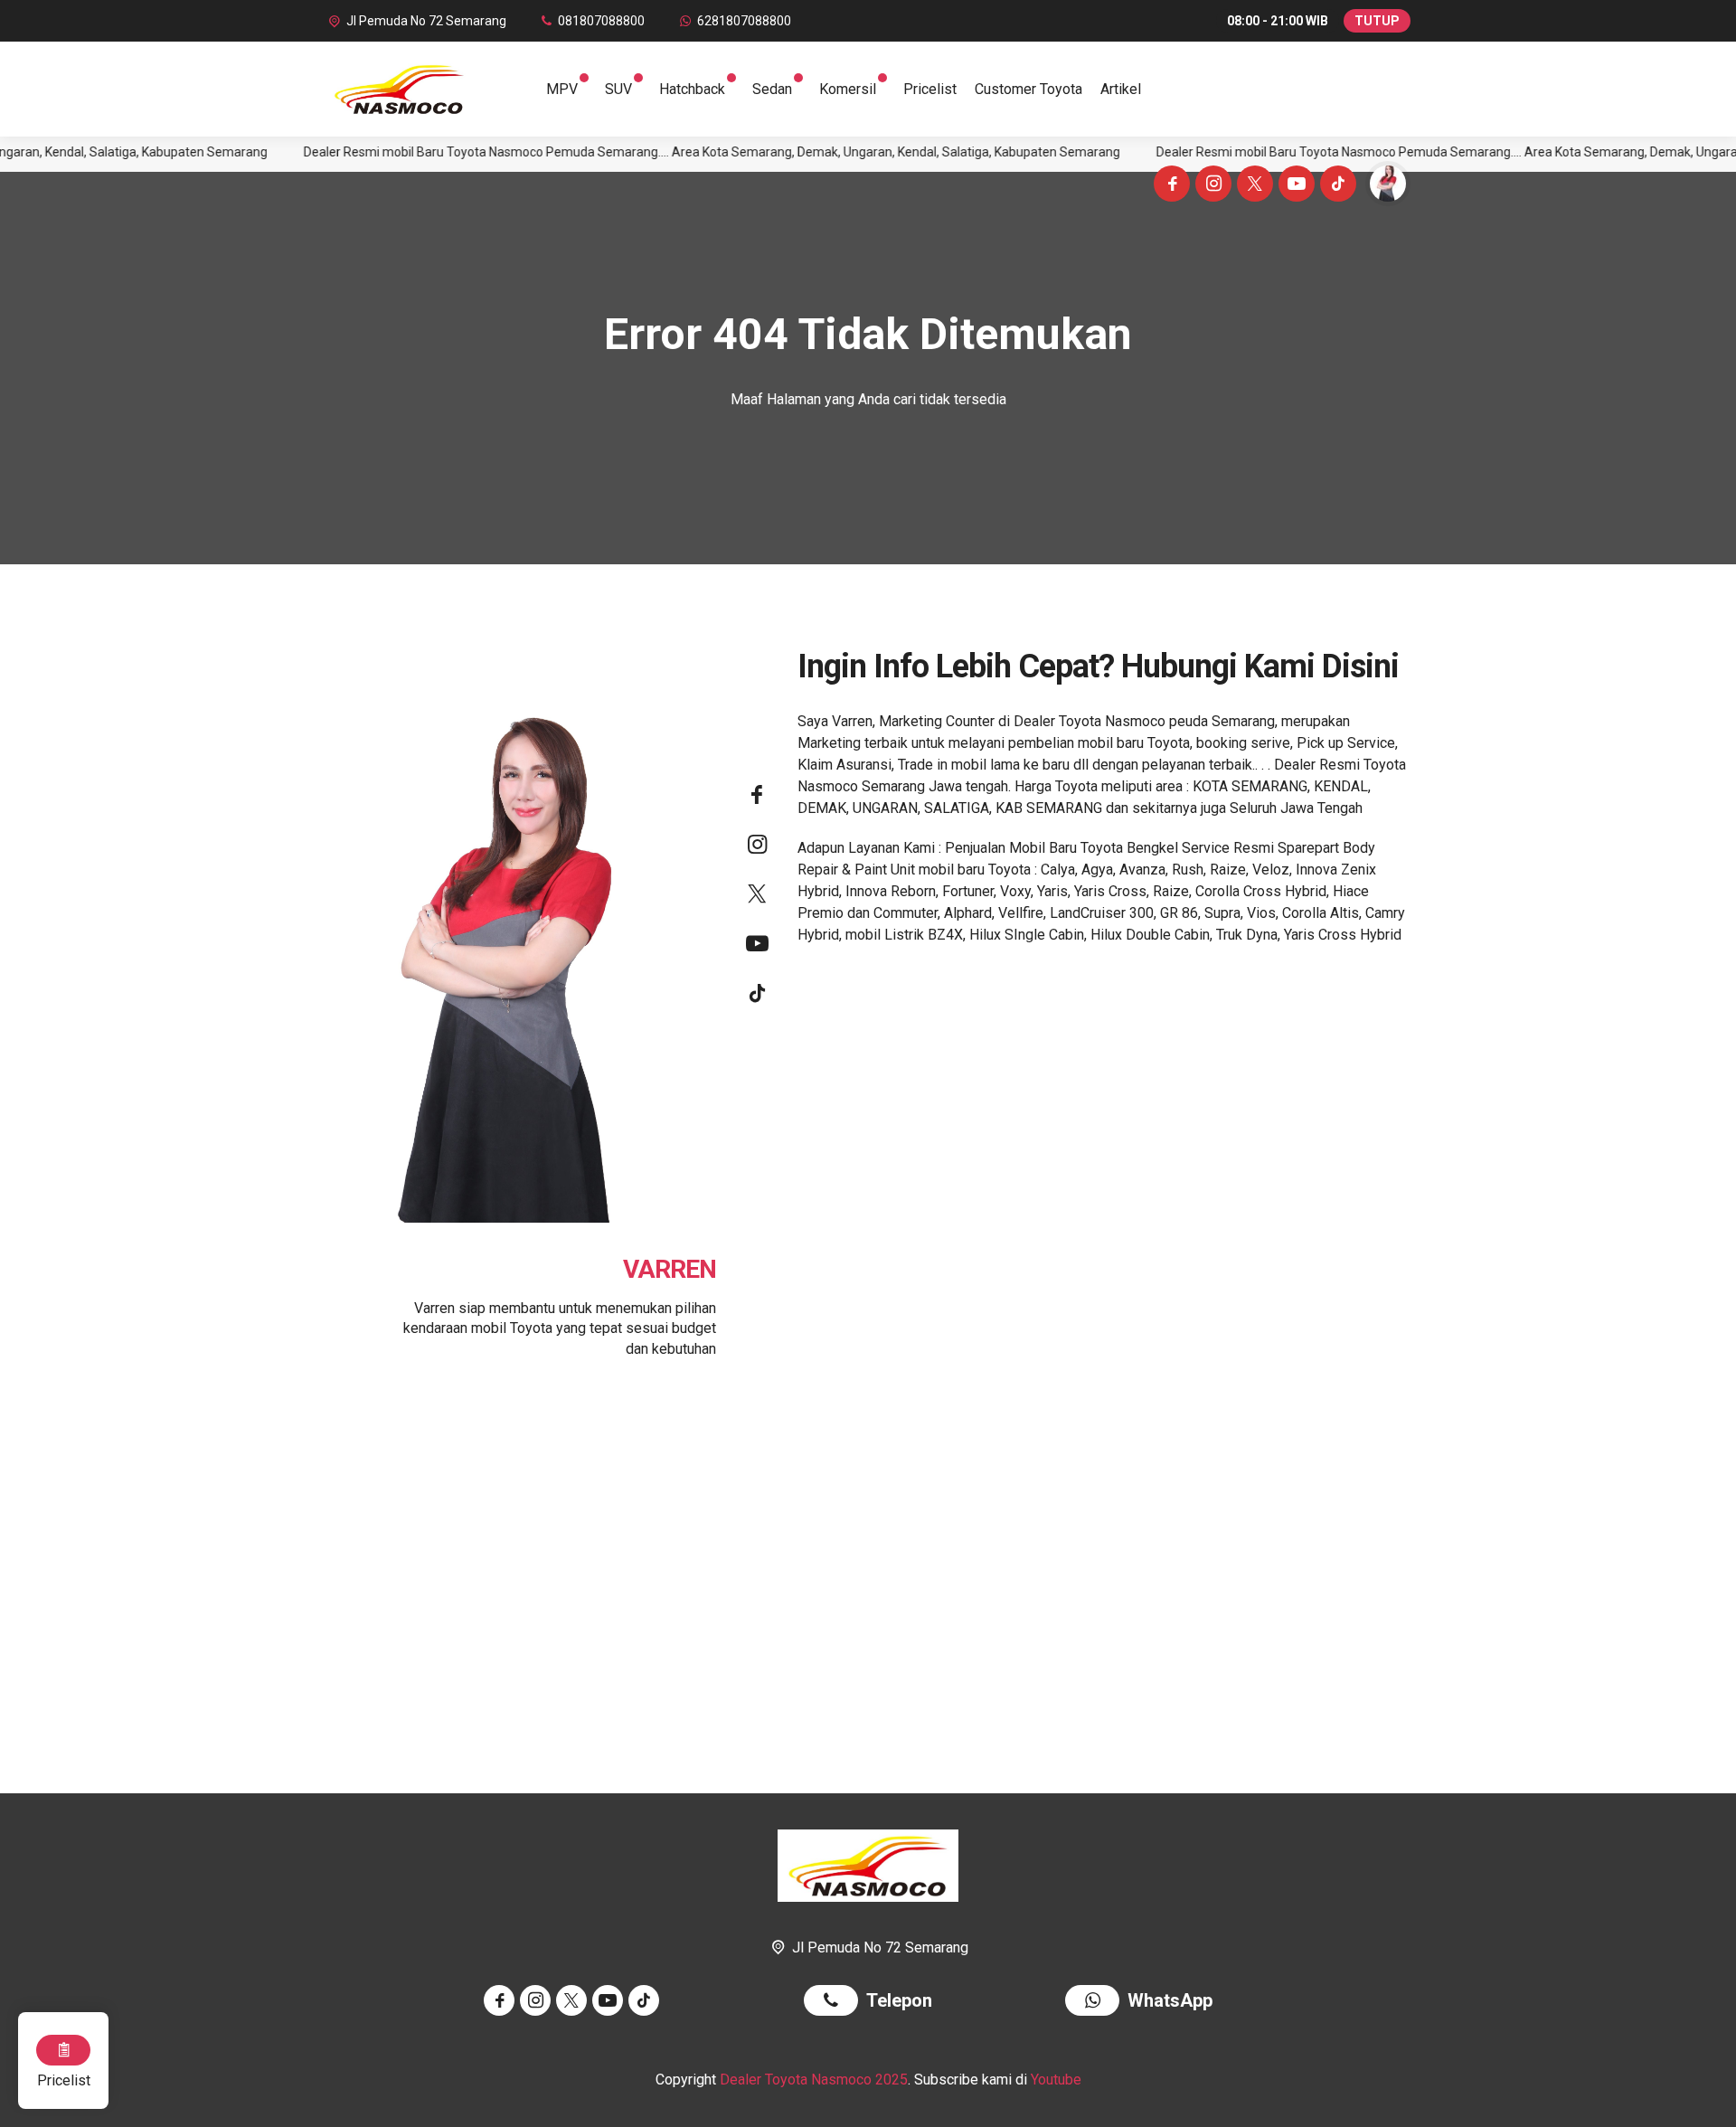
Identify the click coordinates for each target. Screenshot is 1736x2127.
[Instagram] (1211, 186)
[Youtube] (1294, 186)
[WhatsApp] (1096, 2003)
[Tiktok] (1335, 186)
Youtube (1056, 2080)
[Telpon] (835, 2003)
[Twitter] (1252, 186)
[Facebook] (1169, 186)
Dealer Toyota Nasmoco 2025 (814, 2080)
